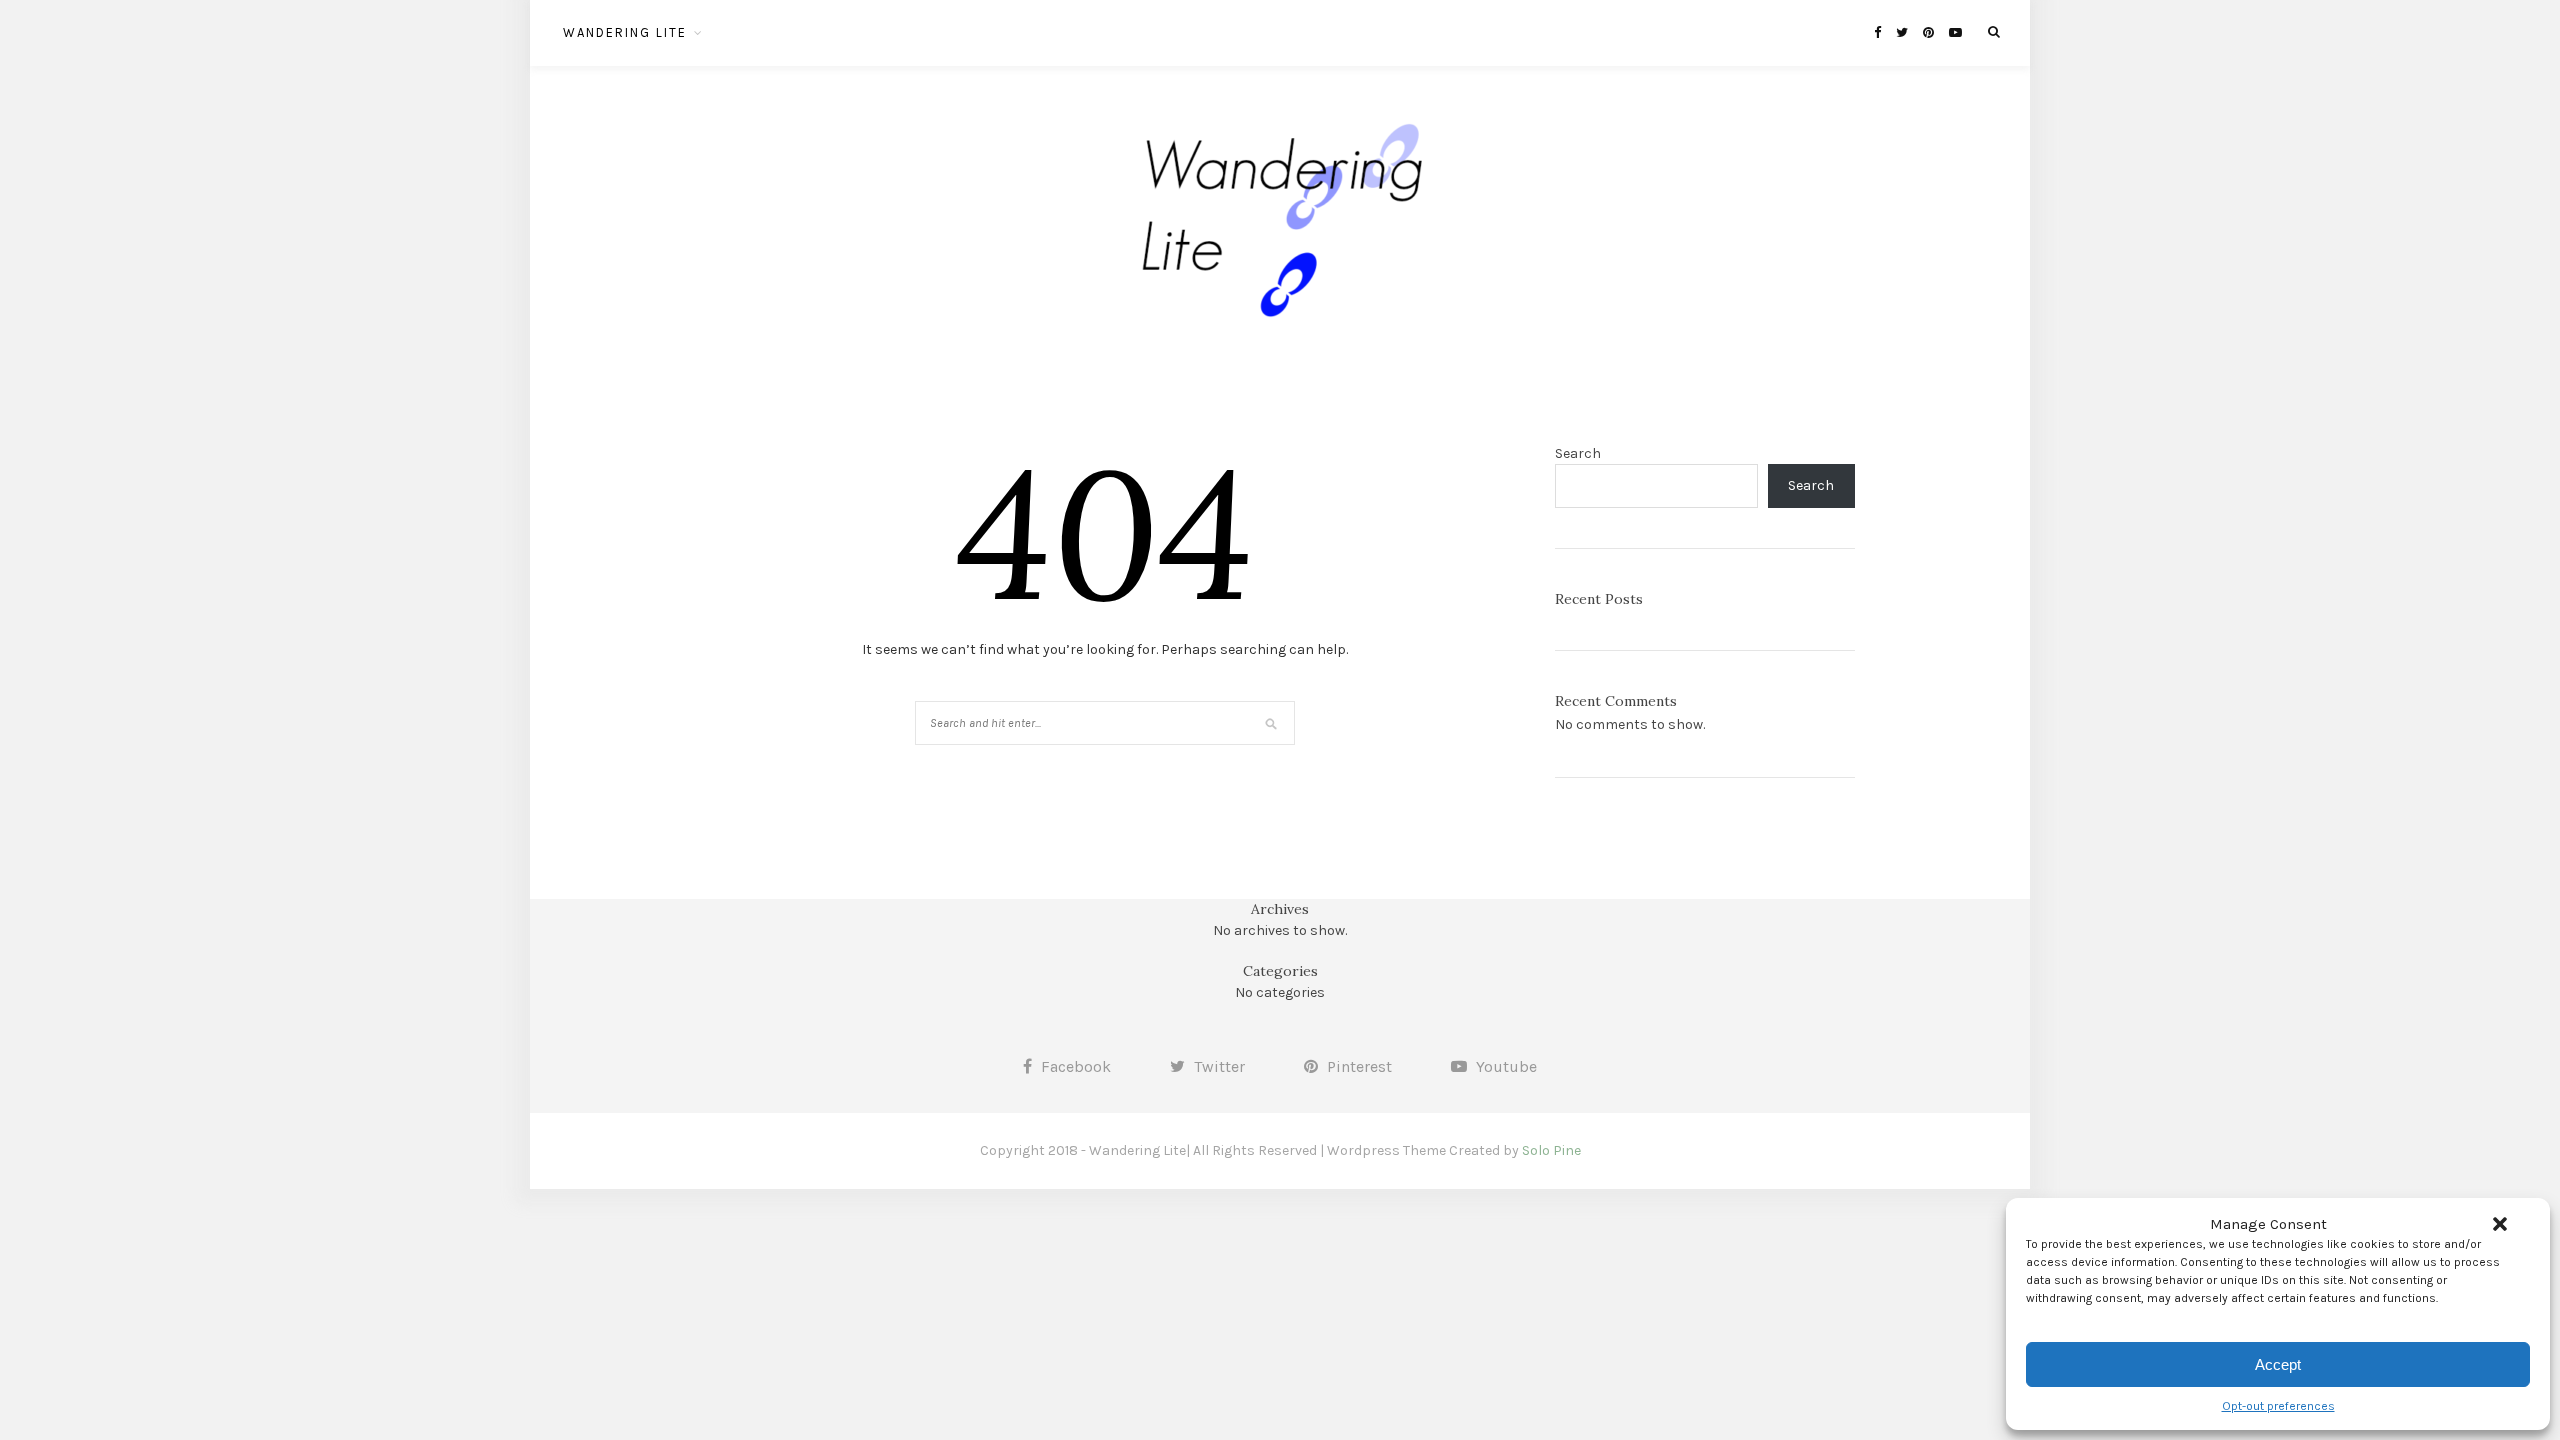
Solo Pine (1551, 1150)
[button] (2500, 1224)
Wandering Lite (625, 32)
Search (1578, 453)
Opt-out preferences (2278, 1406)
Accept (2278, 1364)
